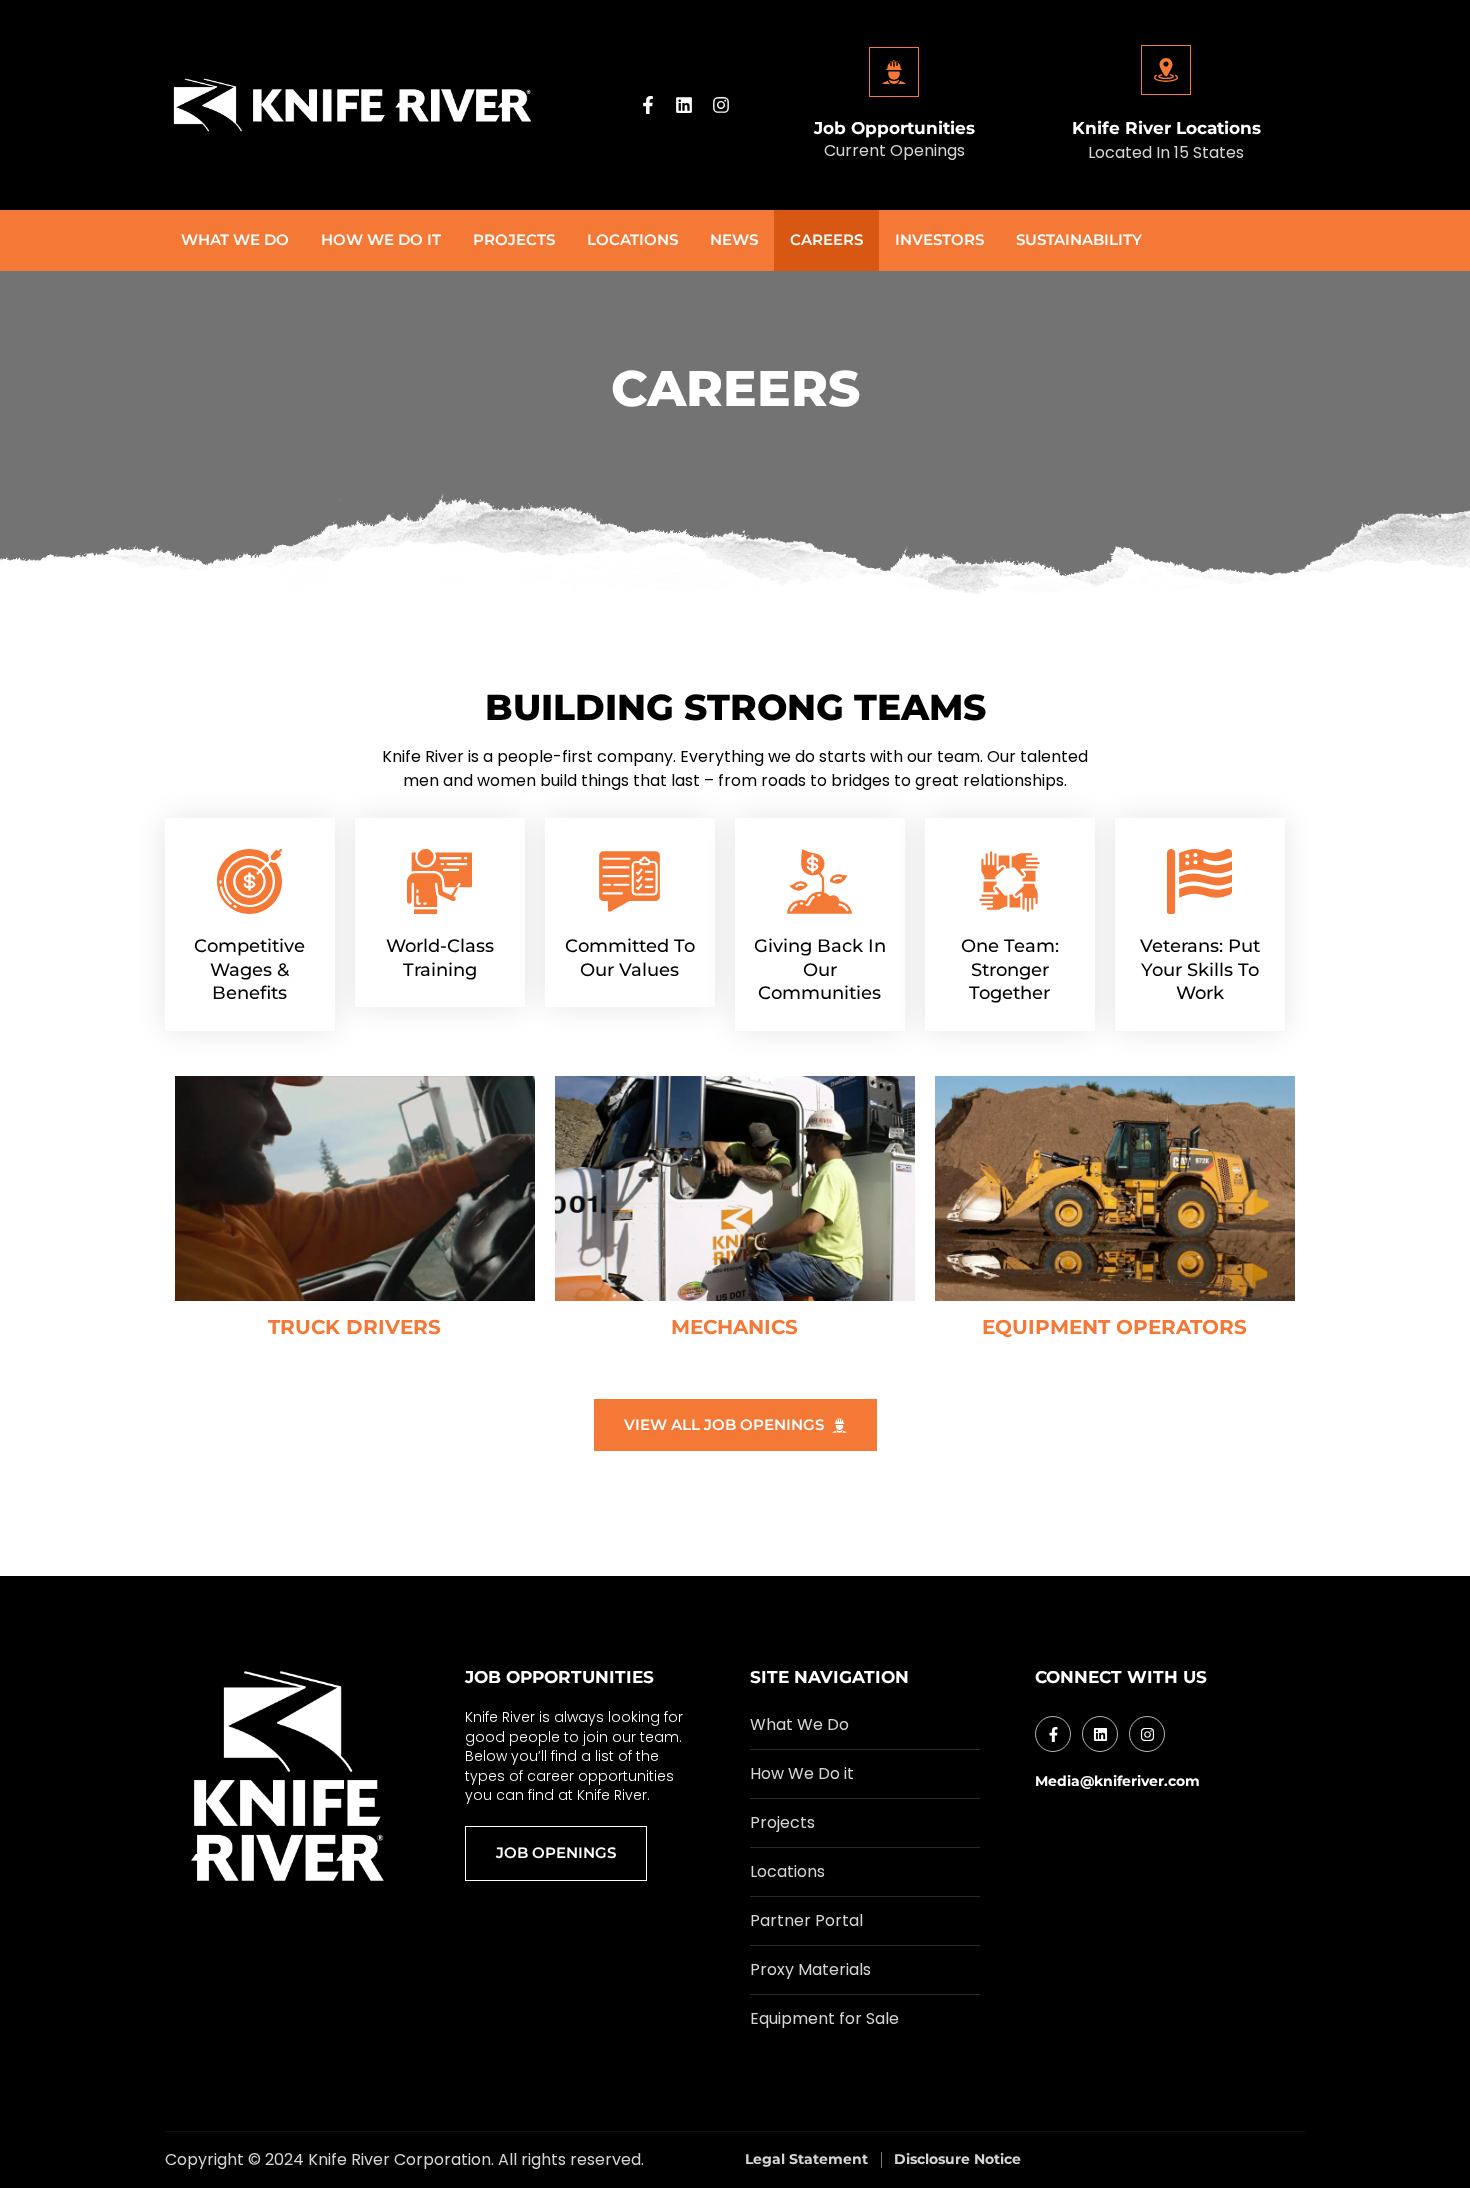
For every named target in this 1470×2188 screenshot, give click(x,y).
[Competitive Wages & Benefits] (249, 881)
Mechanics (734, 1327)
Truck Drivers (354, 1327)
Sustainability (1079, 239)
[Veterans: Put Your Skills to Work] (1199, 881)
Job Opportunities (894, 128)
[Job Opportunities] (894, 72)
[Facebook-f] (648, 105)
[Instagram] (721, 105)
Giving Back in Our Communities (820, 969)
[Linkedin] (684, 105)
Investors (939, 239)
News (734, 239)
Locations (632, 239)
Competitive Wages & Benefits (249, 969)
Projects (514, 239)
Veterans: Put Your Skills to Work (1200, 969)
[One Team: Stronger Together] (1009, 881)
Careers (826, 239)
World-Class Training (440, 957)
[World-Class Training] (439, 881)
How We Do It (381, 239)
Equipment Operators (1114, 1327)
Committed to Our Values (630, 957)
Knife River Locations (1166, 128)
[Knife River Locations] (1166, 70)
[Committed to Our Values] (629, 881)
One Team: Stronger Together (1010, 969)
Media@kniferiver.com (1117, 1781)
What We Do (235, 239)
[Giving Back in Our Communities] (819, 881)
